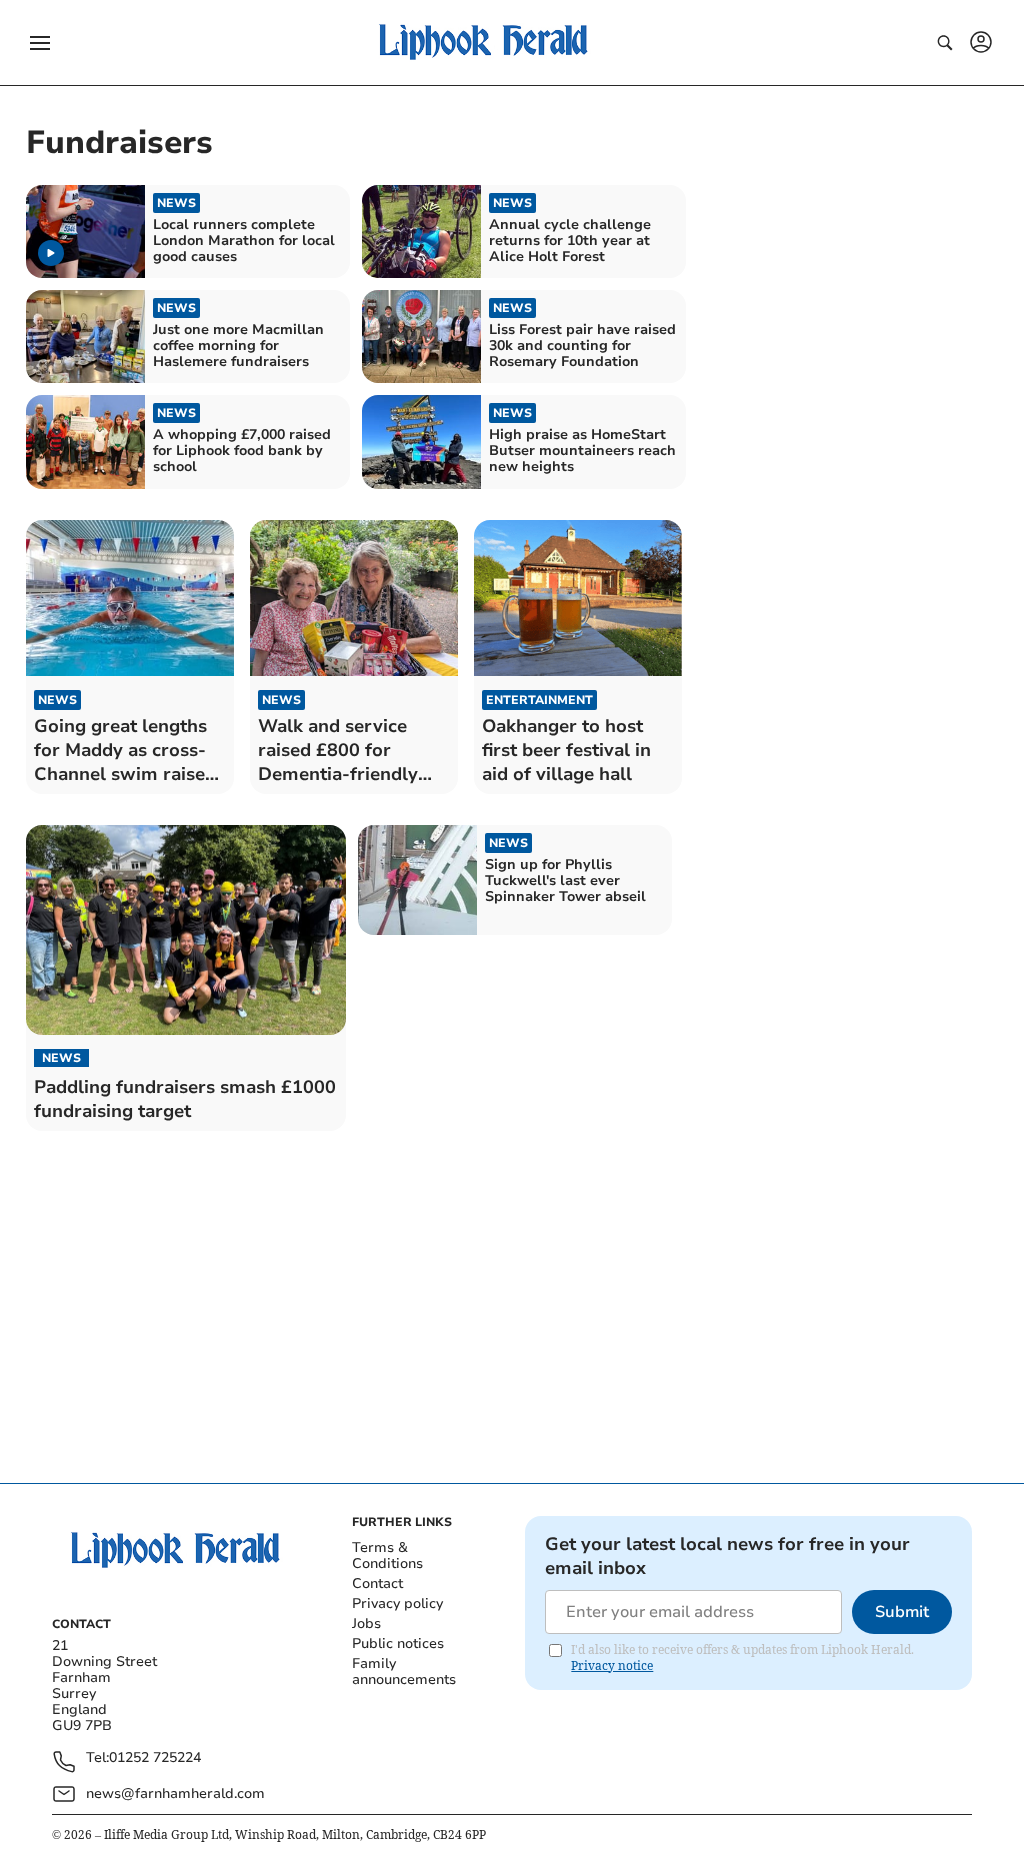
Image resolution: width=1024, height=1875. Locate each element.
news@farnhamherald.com (175, 1793)
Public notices (398, 1643)
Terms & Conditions (387, 1555)
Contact (377, 1583)
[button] (40, 43)
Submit (902, 1612)
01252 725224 (155, 1758)
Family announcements (404, 1671)
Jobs (366, 1623)
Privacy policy (397, 1603)
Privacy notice (612, 1665)
